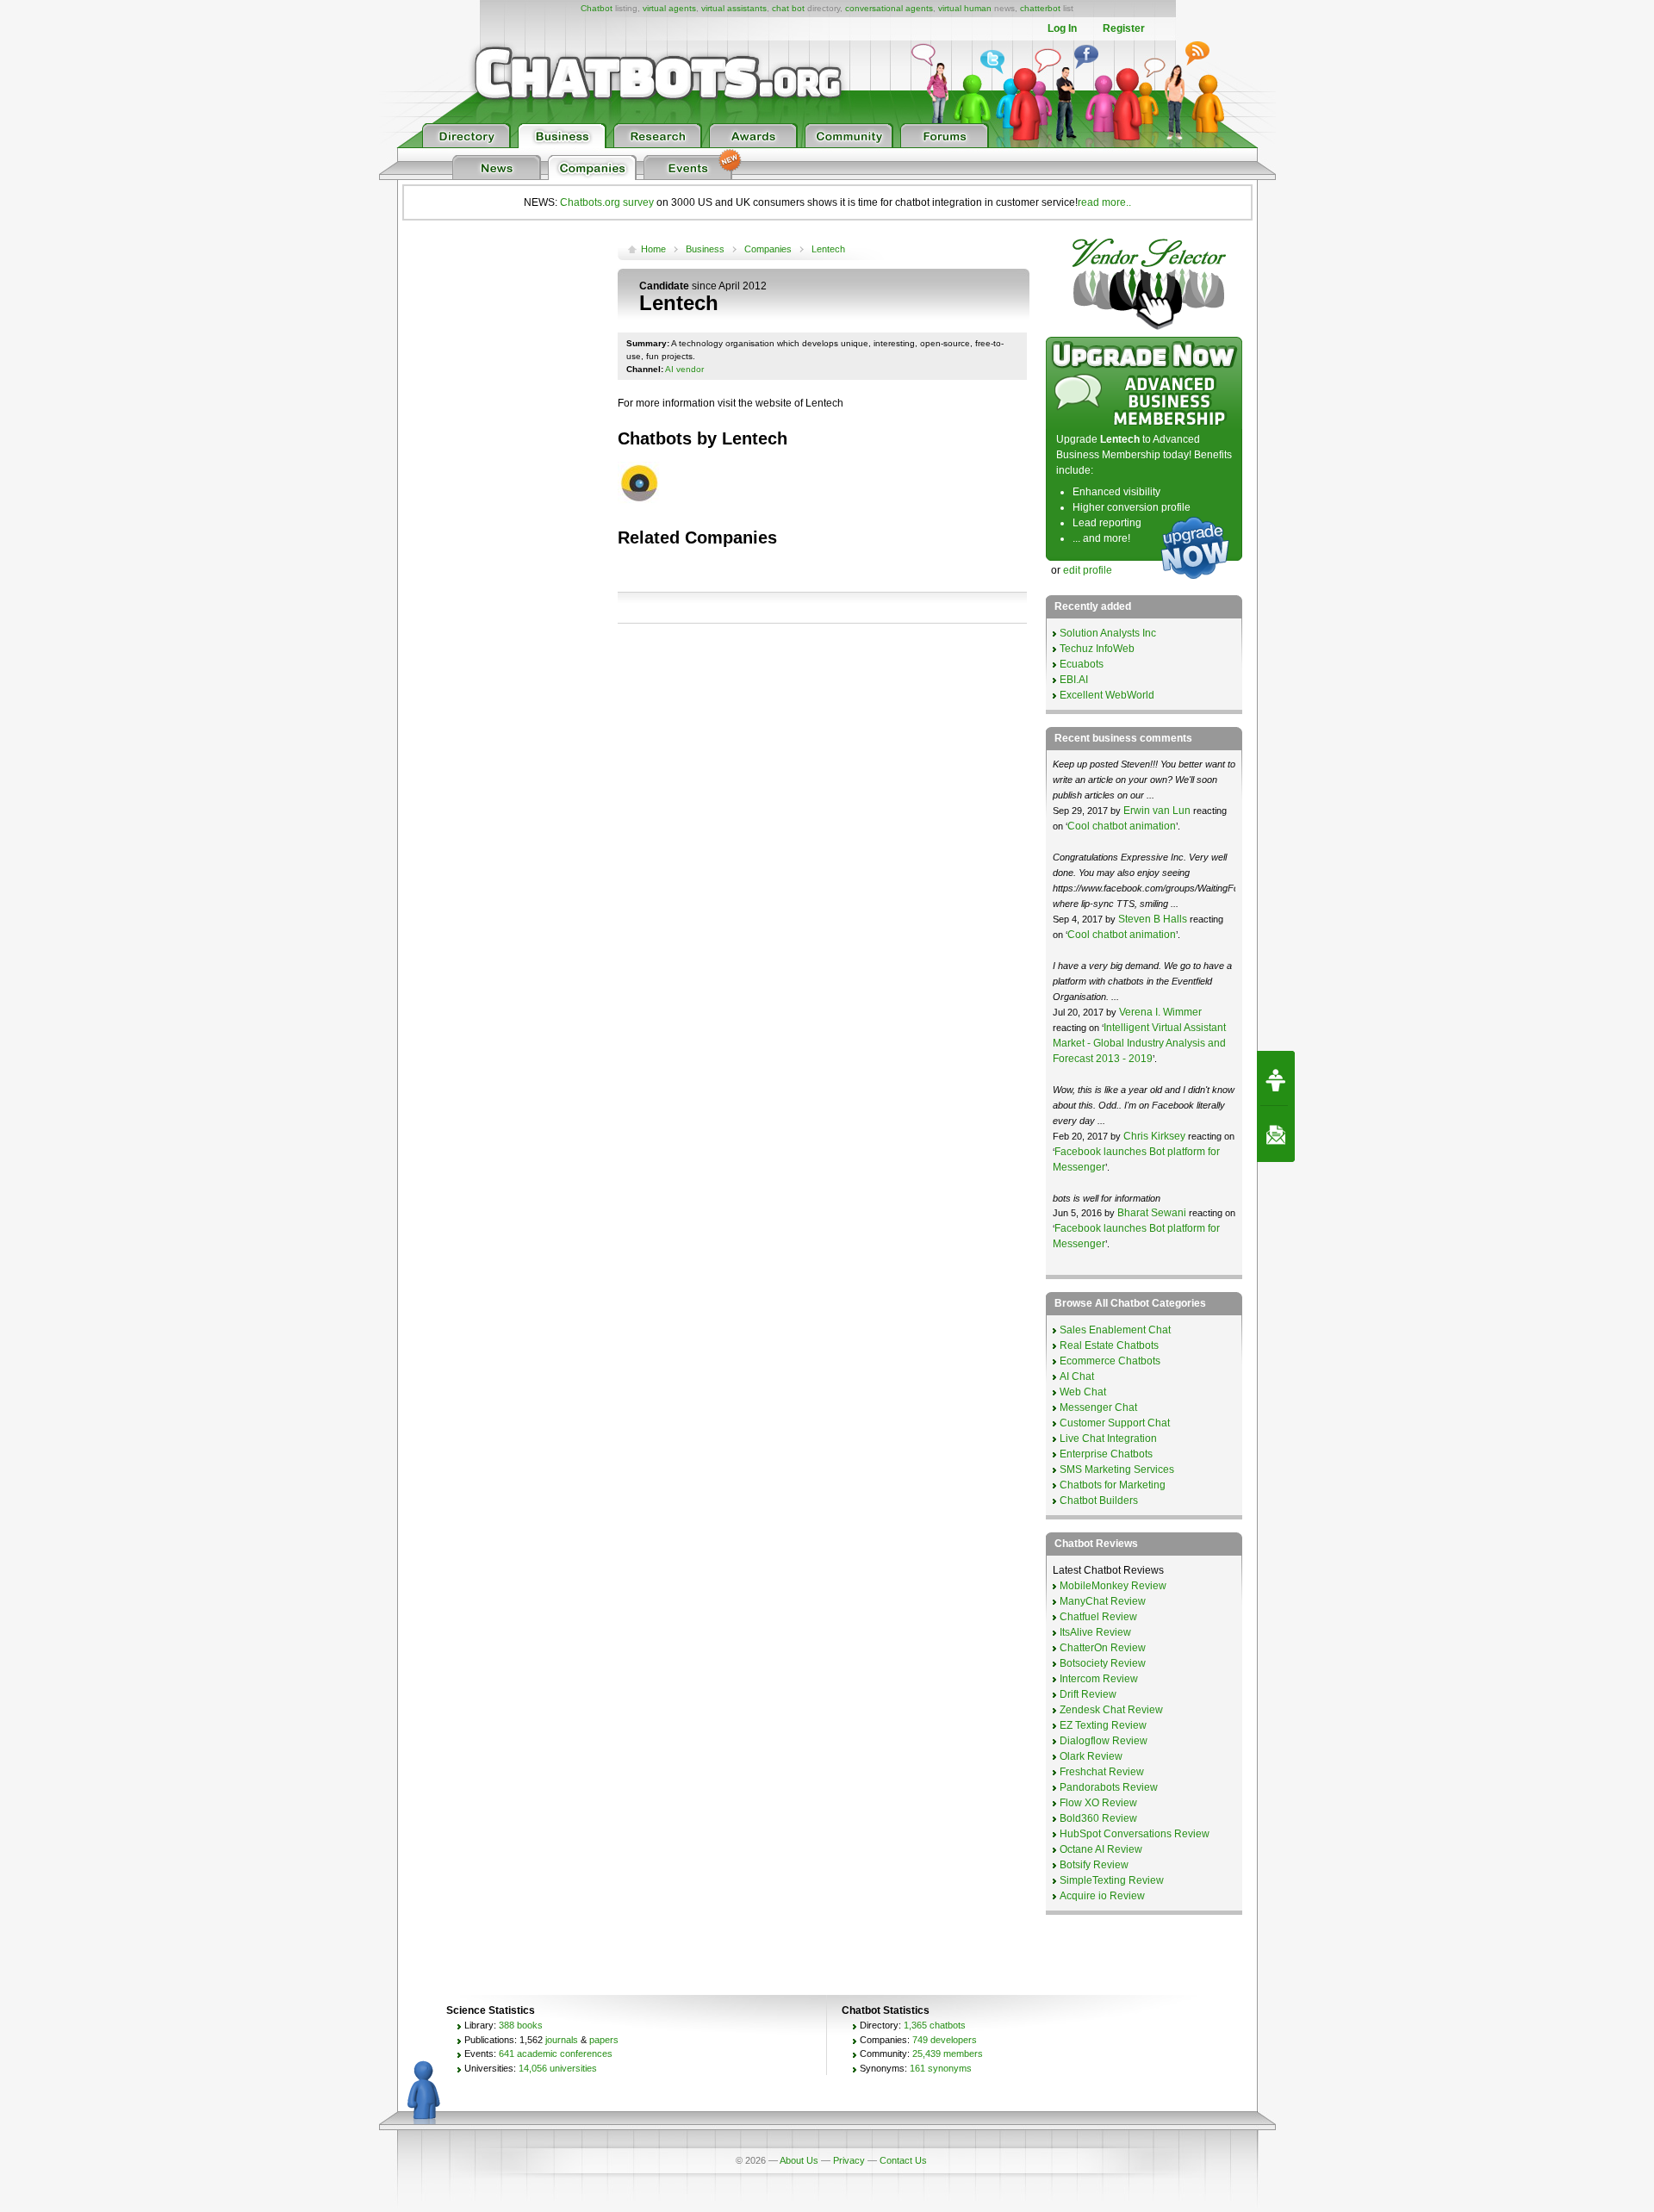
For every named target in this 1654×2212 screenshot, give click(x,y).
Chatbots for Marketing (1113, 1485)
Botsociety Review (1103, 1663)
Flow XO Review (1098, 1803)
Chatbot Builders (1099, 1501)
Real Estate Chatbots (1109, 1345)
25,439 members (948, 2054)
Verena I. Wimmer (1160, 1012)
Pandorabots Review (1109, 1787)
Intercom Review (1099, 1679)
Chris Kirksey (1154, 1136)
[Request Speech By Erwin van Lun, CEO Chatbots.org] (1276, 1078)
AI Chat (1077, 1376)
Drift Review (1088, 1694)
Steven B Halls (1153, 919)
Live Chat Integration (1108, 1438)
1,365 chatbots (935, 2025)
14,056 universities (558, 2068)
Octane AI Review (1101, 1849)
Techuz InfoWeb (1097, 649)
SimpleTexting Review (1112, 1880)
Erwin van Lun (1157, 811)
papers (604, 2040)
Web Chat (1083, 1392)
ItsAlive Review (1095, 1632)
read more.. (1104, 202)
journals (562, 2040)
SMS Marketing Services (1117, 1469)
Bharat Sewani (1153, 1213)
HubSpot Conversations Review (1135, 1834)
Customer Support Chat (1115, 1423)
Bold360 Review (1098, 1818)
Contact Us (903, 2160)
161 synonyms (941, 2068)
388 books (521, 2025)
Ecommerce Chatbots (1110, 1361)
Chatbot (597, 8)
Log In (1062, 28)
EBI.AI (1074, 680)
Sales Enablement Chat (1115, 1330)
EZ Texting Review (1103, 1725)
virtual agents (669, 8)
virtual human (965, 8)
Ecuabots (1082, 664)
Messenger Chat (1098, 1407)
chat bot (788, 8)
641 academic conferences (556, 2054)
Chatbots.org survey (607, 202)
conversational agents (889, 8)
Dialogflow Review (1104, 1741)
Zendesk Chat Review (1111, 1710)
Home (653, 249)
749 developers (945, 2040)
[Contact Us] (1276, 1134)
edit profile (1088, 570)
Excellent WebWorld (1107, 695)
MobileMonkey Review (1113, 1586)
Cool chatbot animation (1122, 826)
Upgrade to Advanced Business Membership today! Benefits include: (1144, 455)
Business (705, 249)
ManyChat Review (1103, 1601)
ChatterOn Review (1103, 1648)
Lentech (828, 249)
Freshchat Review (1102, 1772)
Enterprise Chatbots (1106, 1454)
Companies (768, 249)
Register (1124, 28)
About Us (799, 2160)
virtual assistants (734, 8)
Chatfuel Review (1098, 1617)
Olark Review (1091, 1756)
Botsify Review (1094, 1865)
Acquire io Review (1102, 1896)
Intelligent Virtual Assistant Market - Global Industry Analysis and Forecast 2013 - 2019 (1139, 1043)
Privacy (849, 2160)
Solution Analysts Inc (1108, 633)
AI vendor (684, 369)
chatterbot (1040, 8)
